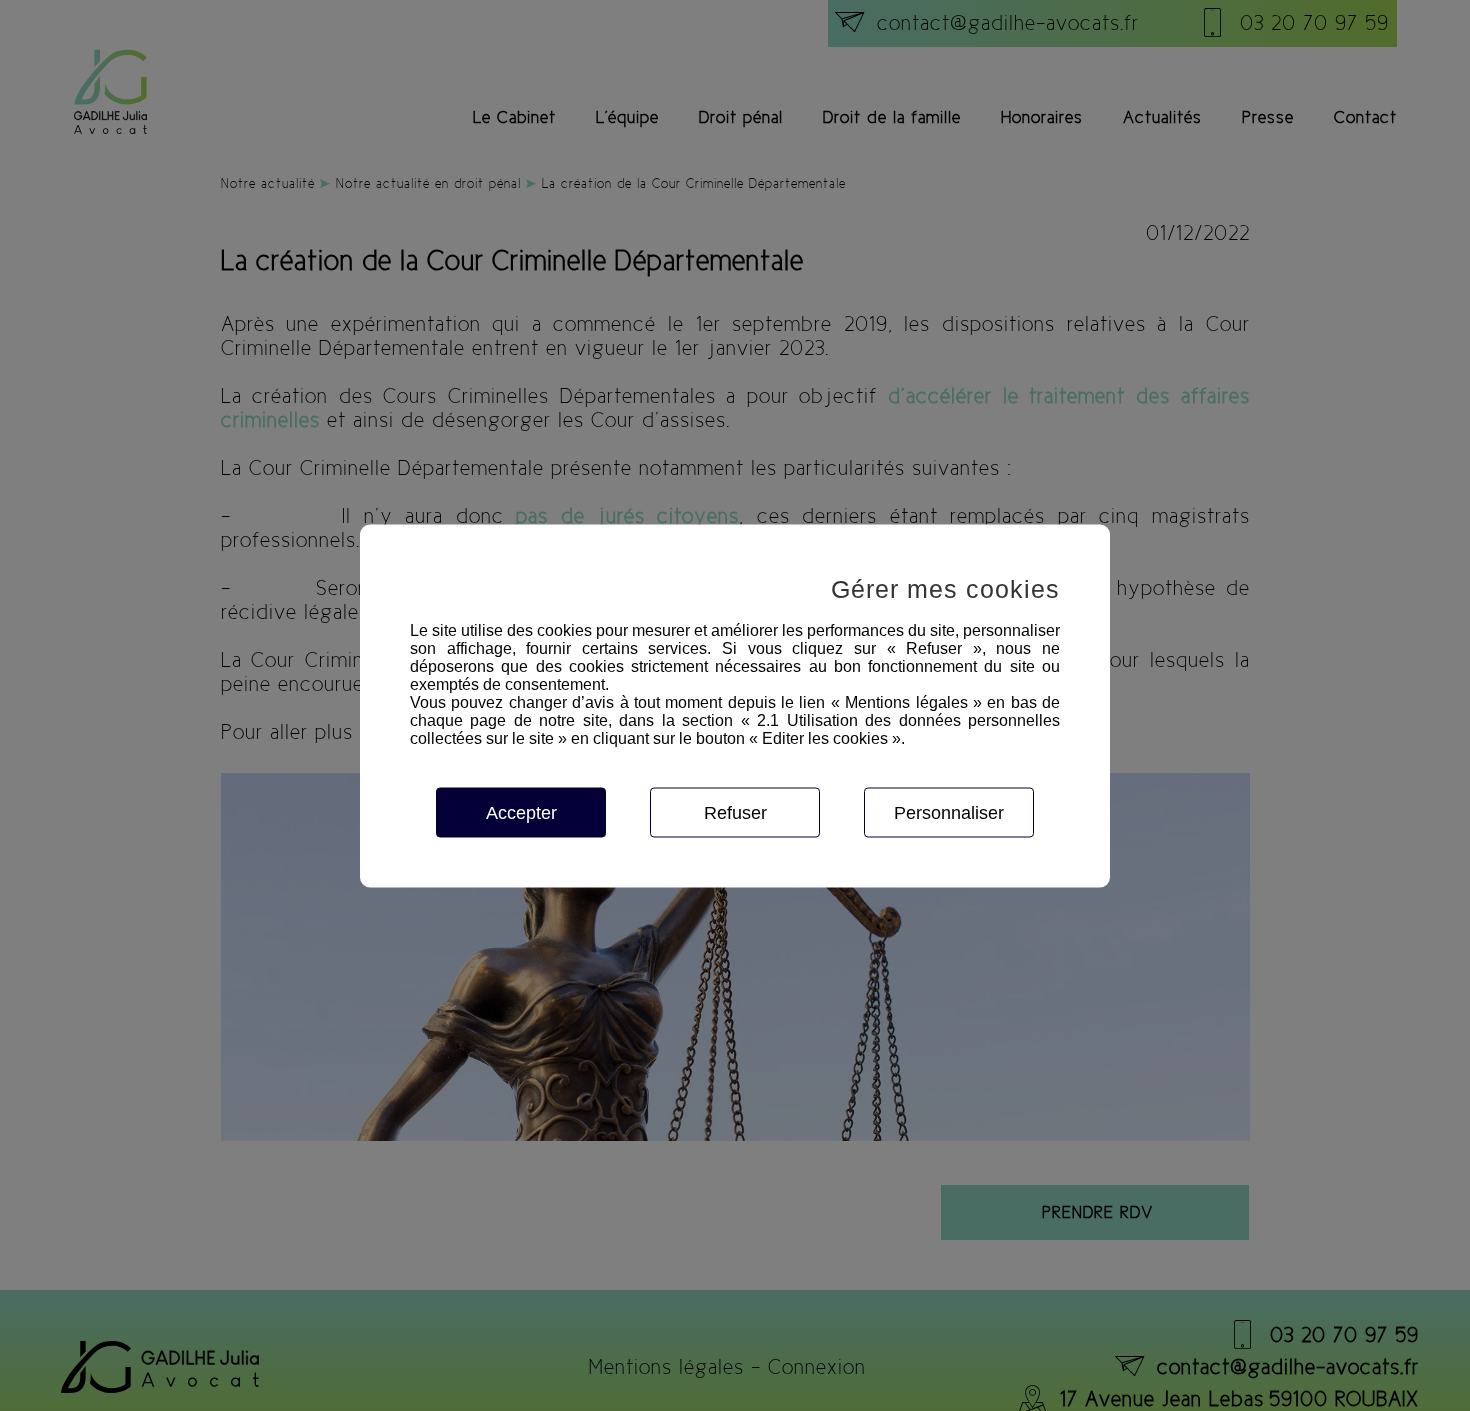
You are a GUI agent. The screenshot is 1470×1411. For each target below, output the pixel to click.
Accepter (521, 812)
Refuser (735, 812)
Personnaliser (949, 812)
